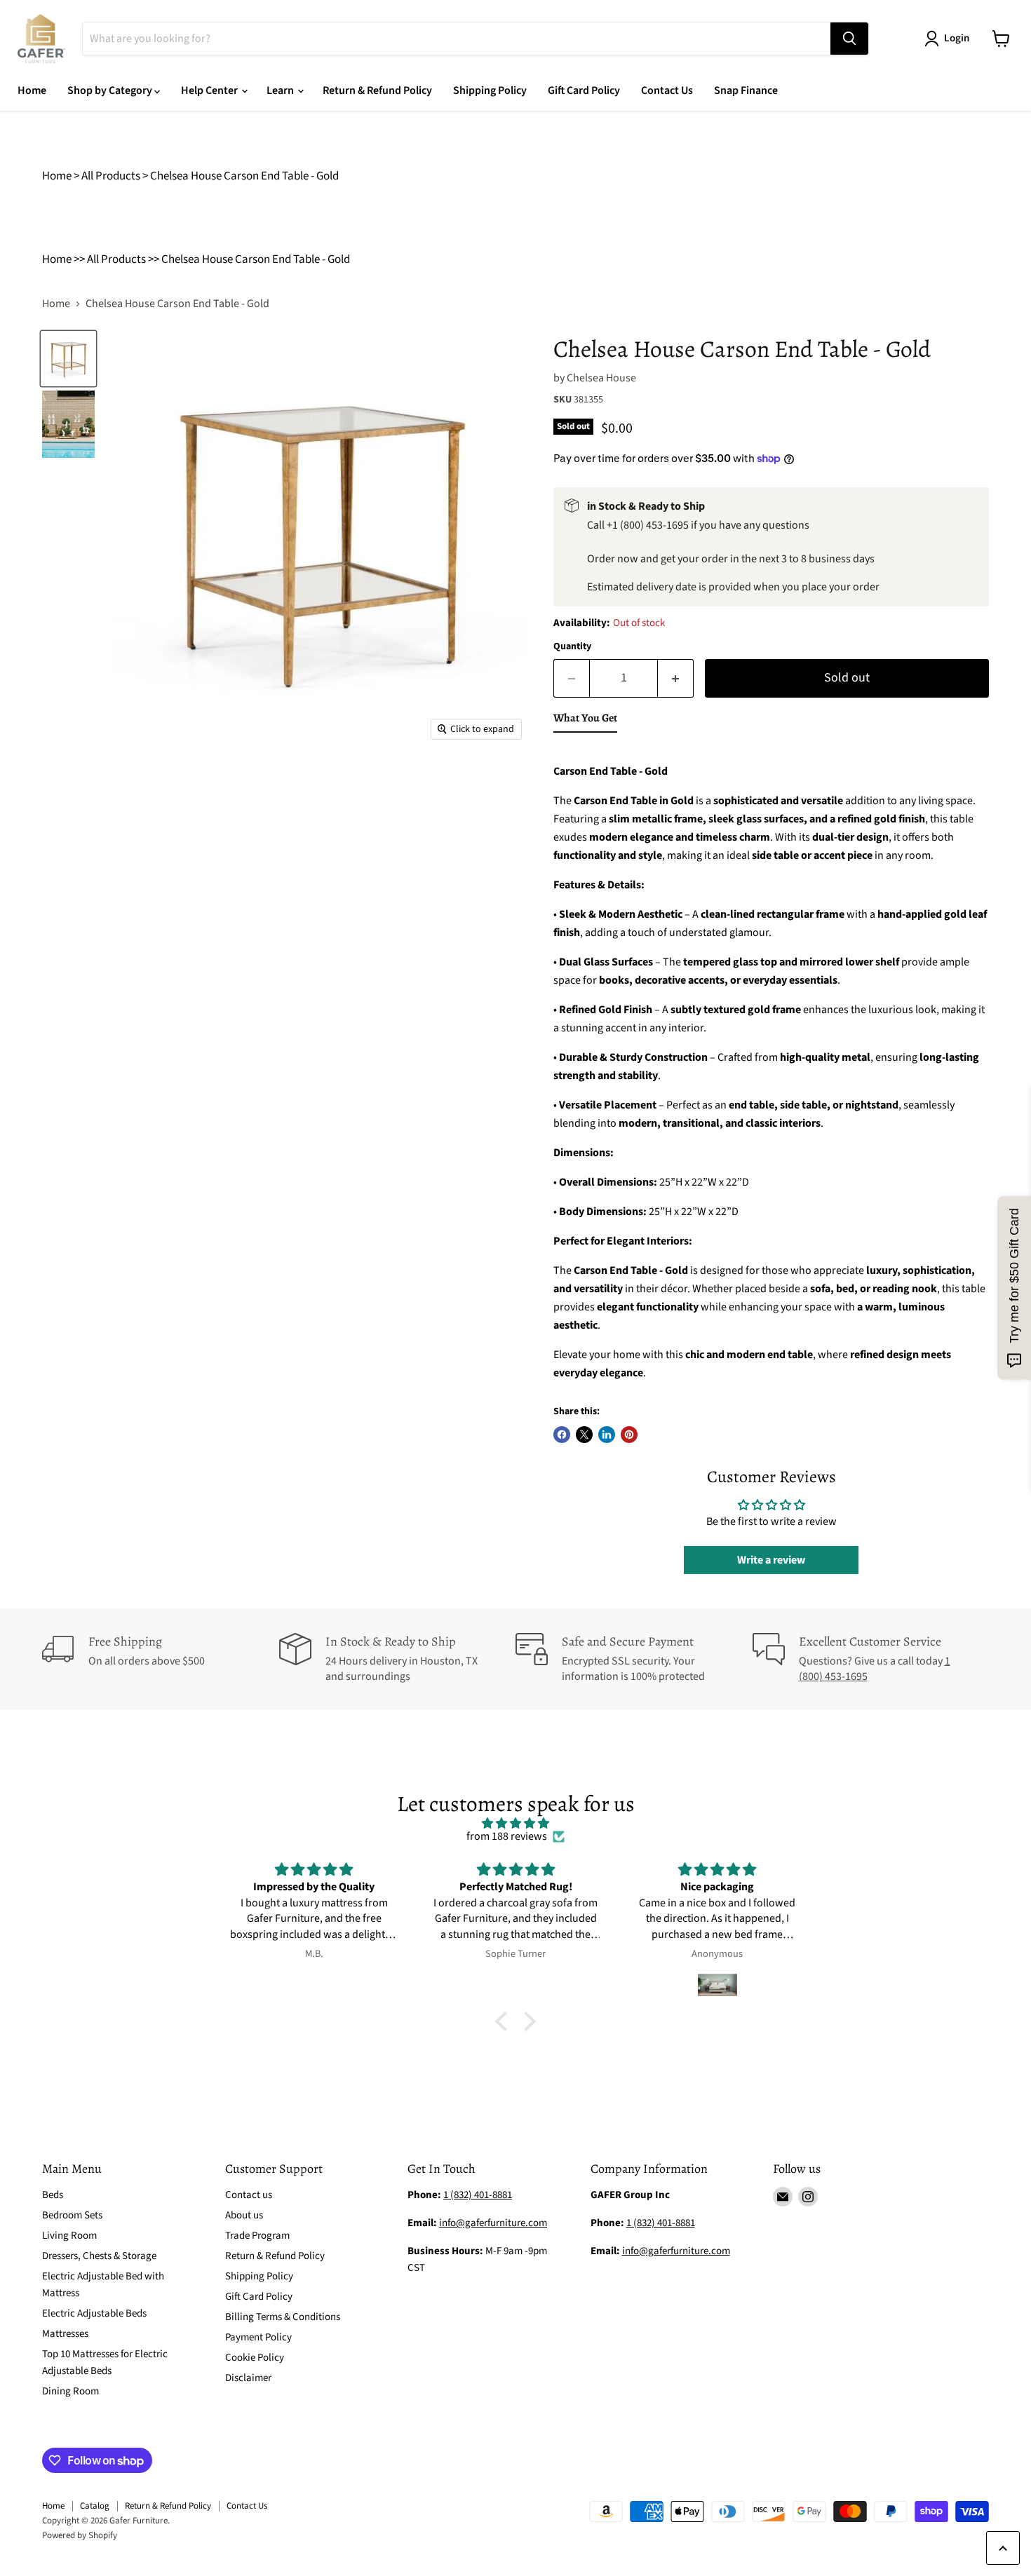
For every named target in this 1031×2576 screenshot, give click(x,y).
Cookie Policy (255, 2358)
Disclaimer (248, 2378)
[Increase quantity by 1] (676, 678)
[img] (515, 1823)
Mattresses (65, 2334)
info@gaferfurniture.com (493, 2223)
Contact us (249, 2195)
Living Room (69, 2236)
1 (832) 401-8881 (661, 2223)
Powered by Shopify (80, 2535)
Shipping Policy (490, 90)
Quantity (572, 646)
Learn (281, 90)
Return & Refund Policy (377, 90)
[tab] (585, 721)
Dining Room (70, 2391)
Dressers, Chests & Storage (99, 2256)
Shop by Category (111, 90)
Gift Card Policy (584, 90)
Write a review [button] (771, 1560)
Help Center (210, 90)
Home (32, 90)
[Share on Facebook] (562, 1435)
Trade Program (257, 2236)
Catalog (95, 2506)
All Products (111, 176)
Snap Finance (746, 90)
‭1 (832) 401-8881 (478, 2195)
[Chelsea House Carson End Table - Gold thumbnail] (68, 359)
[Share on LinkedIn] (607, 1435)
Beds (53, 2195)
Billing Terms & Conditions (283, 2317)
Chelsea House (601, 378)
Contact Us (667, 90)
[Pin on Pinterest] (629, 1435)
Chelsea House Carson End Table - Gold (244, 176)
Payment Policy (258, 2337)
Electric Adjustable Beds (94, 2313)
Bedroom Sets (72, 2215)
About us (244, 2215)
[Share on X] (584, 1435)
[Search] (849, 39)
